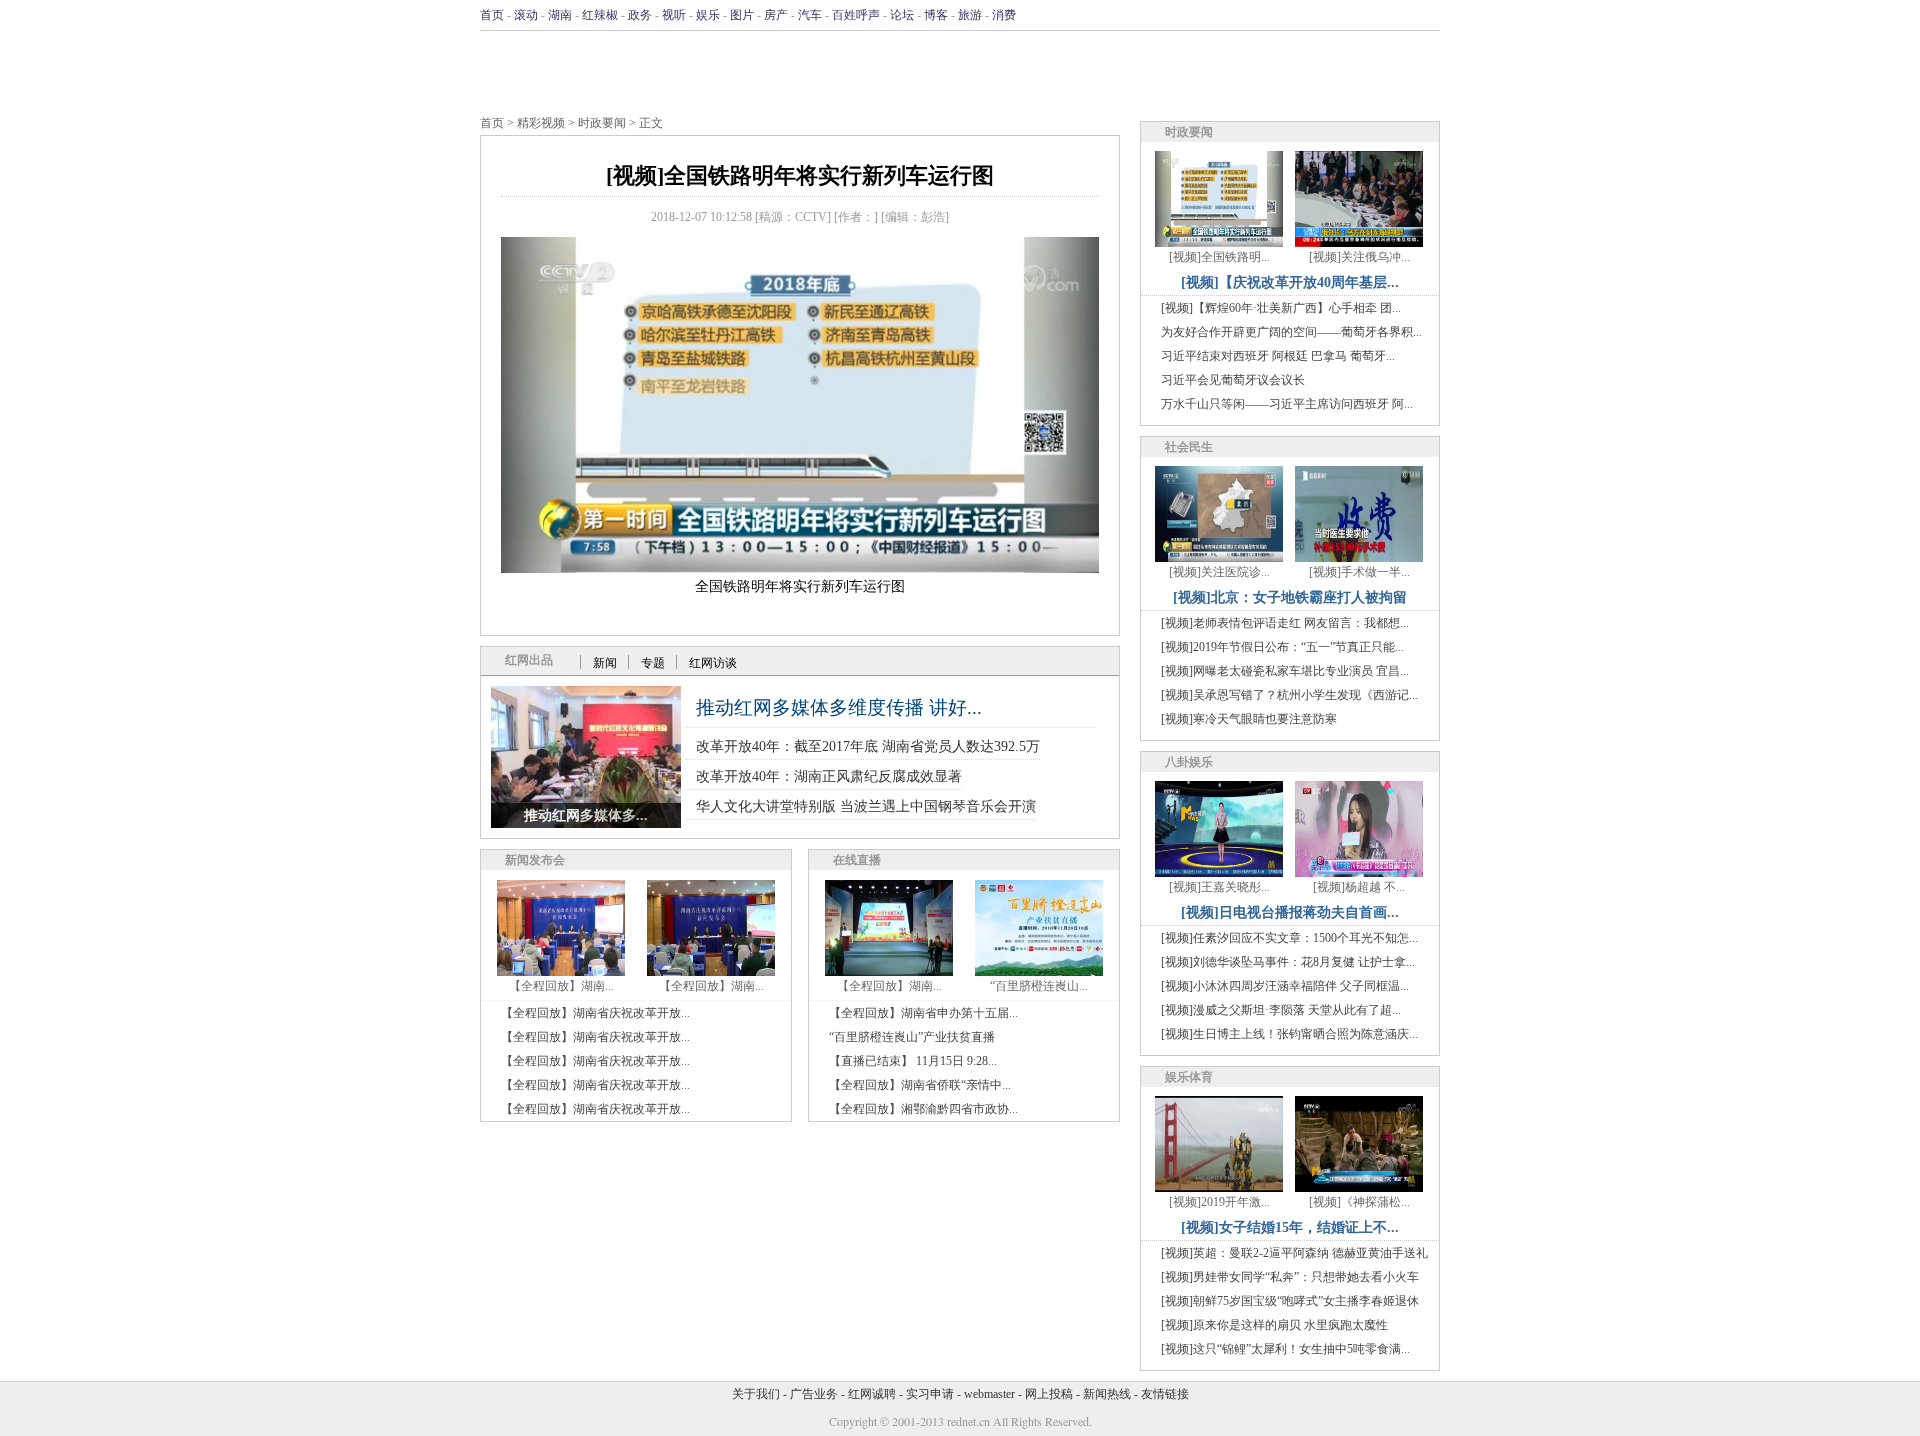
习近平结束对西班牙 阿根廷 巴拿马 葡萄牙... (1278, 356)
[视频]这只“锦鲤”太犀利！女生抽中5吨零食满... (1285, 1349)
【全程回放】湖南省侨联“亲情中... (920, 1085)
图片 (742, 15)
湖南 (560, 15)
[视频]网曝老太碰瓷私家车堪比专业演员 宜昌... (1285, 671)
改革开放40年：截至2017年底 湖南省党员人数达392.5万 (868, 746)
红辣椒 (600, 15)
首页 (492, 15)
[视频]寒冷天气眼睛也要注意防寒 (1249, 719)
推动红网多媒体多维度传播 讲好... (839, 707)
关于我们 (756, 1394)
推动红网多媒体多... (586, 815)
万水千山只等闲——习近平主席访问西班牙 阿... (1287, 404)
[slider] (800, 536)
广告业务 (814, 1394)
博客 (936, 15)
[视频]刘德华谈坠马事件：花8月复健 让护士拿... (1288, 962)
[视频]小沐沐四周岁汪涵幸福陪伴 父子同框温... (1285, 986)
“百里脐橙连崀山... (1039, 986)
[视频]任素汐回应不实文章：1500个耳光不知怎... (1289, 938)
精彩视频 (541, 123)
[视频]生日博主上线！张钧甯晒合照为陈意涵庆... (1289, 1034)
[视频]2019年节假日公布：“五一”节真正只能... (1282, 647)
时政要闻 (602, 123)
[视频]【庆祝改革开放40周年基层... (1290, 282)
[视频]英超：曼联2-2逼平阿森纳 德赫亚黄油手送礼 (1294, 1253)
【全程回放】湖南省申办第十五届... (923, 1013)
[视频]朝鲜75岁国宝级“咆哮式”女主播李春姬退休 (1290, 1301)
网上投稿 (1049, 1394)
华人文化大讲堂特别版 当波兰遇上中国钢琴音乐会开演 (866, 806)
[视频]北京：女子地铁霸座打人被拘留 (1290, 597)
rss (1427, 15)
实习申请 (930, 1394)
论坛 (902, 15)
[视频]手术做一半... (1359, 572)
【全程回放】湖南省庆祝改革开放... (595, 1013)
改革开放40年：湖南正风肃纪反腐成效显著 (829, 776)
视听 (674, 15)
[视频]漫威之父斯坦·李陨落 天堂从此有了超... (1281, 1010)
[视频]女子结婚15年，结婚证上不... (1290, 1227)
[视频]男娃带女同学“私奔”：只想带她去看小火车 (1290, 1277)
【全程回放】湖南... (561, 986)
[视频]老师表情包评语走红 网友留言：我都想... (1285, 623)
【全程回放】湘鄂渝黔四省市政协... (923, 1109)
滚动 (526, 15)
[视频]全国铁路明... (1219, 257)
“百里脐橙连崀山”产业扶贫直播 (912, 1037)
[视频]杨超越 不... (1359, 887)
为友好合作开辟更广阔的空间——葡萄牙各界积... (1291, 332)
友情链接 (1165, 1394)
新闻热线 (1107, 1394)
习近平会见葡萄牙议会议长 (1233, 380)
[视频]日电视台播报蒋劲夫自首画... (1290, 912)
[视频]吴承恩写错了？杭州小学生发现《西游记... (1289, 695)
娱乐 (708, 15)
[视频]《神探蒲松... (1359, 1202)
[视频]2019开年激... (1219, 1202)
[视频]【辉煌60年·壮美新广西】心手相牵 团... (1281, 308)
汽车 (810, 15)
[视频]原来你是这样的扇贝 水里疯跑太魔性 (1274, 1325)
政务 (640, 15)
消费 (1004, 15)
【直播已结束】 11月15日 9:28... (913, 1061)
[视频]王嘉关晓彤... (1219, 887)
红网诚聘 (872, 1394)
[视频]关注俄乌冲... (1359, 257)
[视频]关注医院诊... (1219, 572)
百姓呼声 (856, 15)
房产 (776, 15)
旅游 (970, 15)
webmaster (989, 1394)
